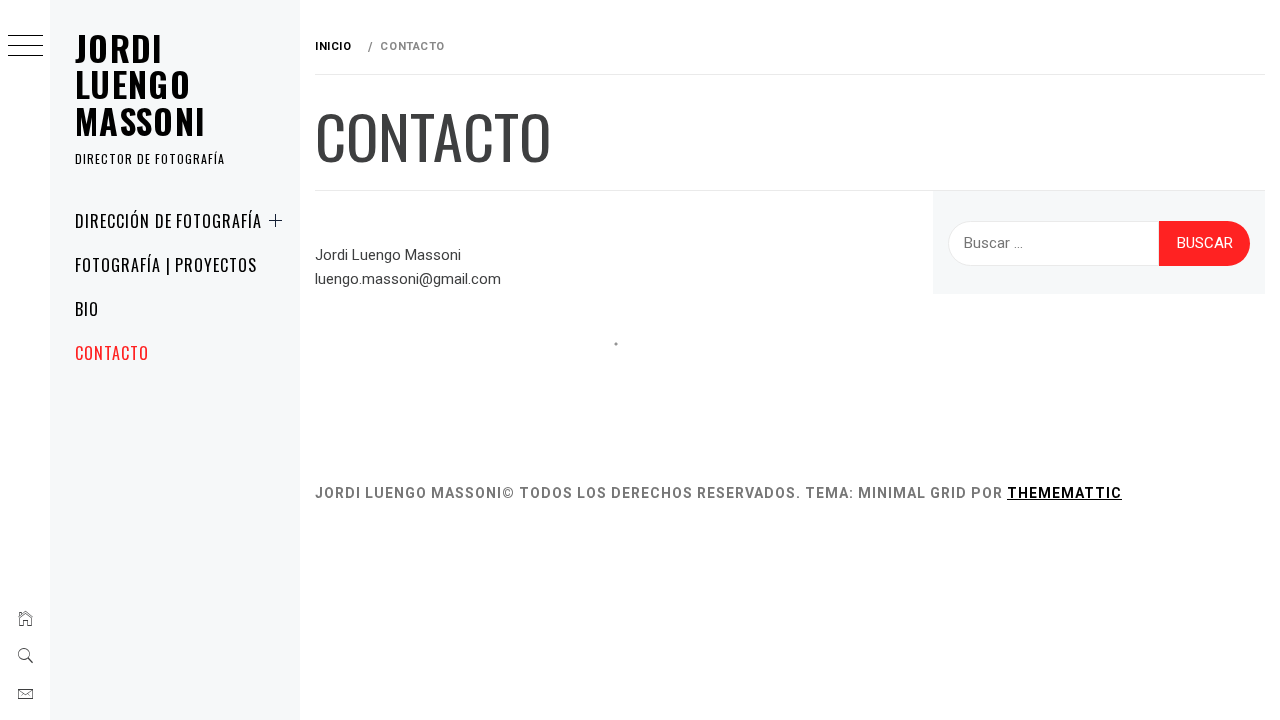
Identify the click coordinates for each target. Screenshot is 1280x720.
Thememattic (1064, 493)
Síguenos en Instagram (628, 380)
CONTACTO (112, 353)
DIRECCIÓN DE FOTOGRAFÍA (168, 221)
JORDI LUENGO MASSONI (141, 84)
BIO (87, 309)
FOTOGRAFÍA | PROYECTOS (166, 265)
